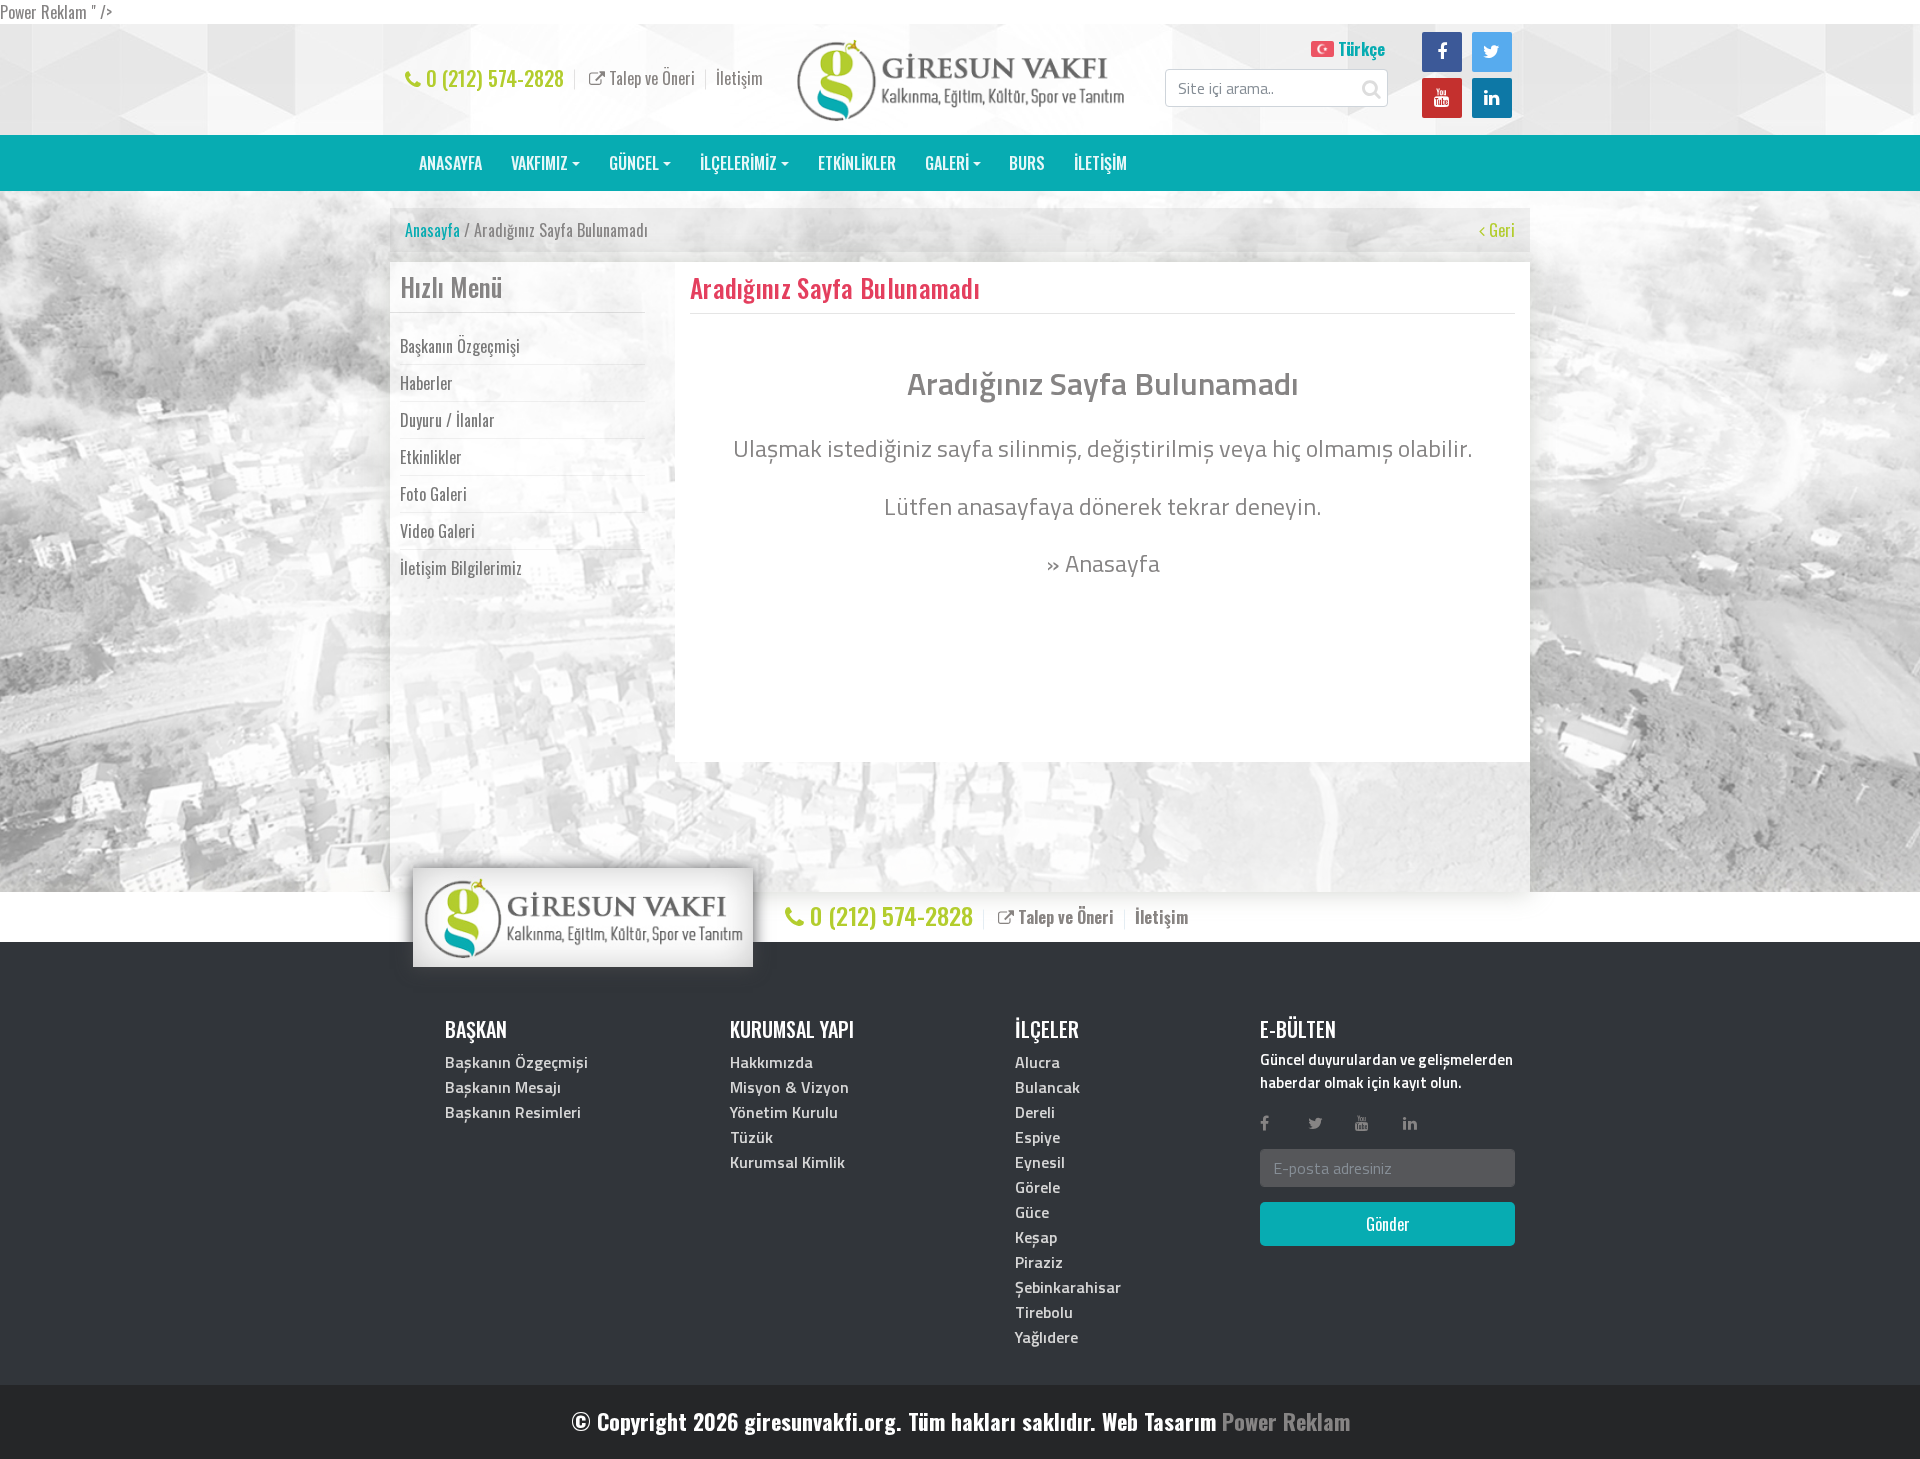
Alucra (1037, 1062)
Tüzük (751, 1137)
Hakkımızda (771, 1062)
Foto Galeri (433, 494)
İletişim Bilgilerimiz (461, 568)
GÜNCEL (634, 163)
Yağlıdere (1046, 1337)
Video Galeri (437, 531)
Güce (1032, 1212)
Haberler (426, 383)
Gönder (1388, 1224)
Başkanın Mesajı (503, 1087)
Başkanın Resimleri (513, 1112)
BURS (1027, 163)
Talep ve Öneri (650, 78)
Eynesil (1040, 1162)
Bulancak (1047, 1087)
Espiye (1037, 1137)
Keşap (1036, 1237)
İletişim (739, 78)
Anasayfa (432, 230)
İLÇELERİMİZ (738, 163)
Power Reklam (1286, 1421)
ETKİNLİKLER (857, 163)
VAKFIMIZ (539, 163)
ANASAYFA (450, 163)
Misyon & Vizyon (789, 1087)
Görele (1037, 1187)
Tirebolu (1044, 1312)
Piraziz (1039, 1262)
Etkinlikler (431, 457)
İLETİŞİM (1100, 163)
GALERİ (947, 163)
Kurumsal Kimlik (787, 1162)
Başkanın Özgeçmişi (460, 346)
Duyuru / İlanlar (447, 420)
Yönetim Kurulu (784, 1112)
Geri (1500, 230)
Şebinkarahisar (1068, 1287)
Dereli (1035, 1112)
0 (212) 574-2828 (492, 78)
